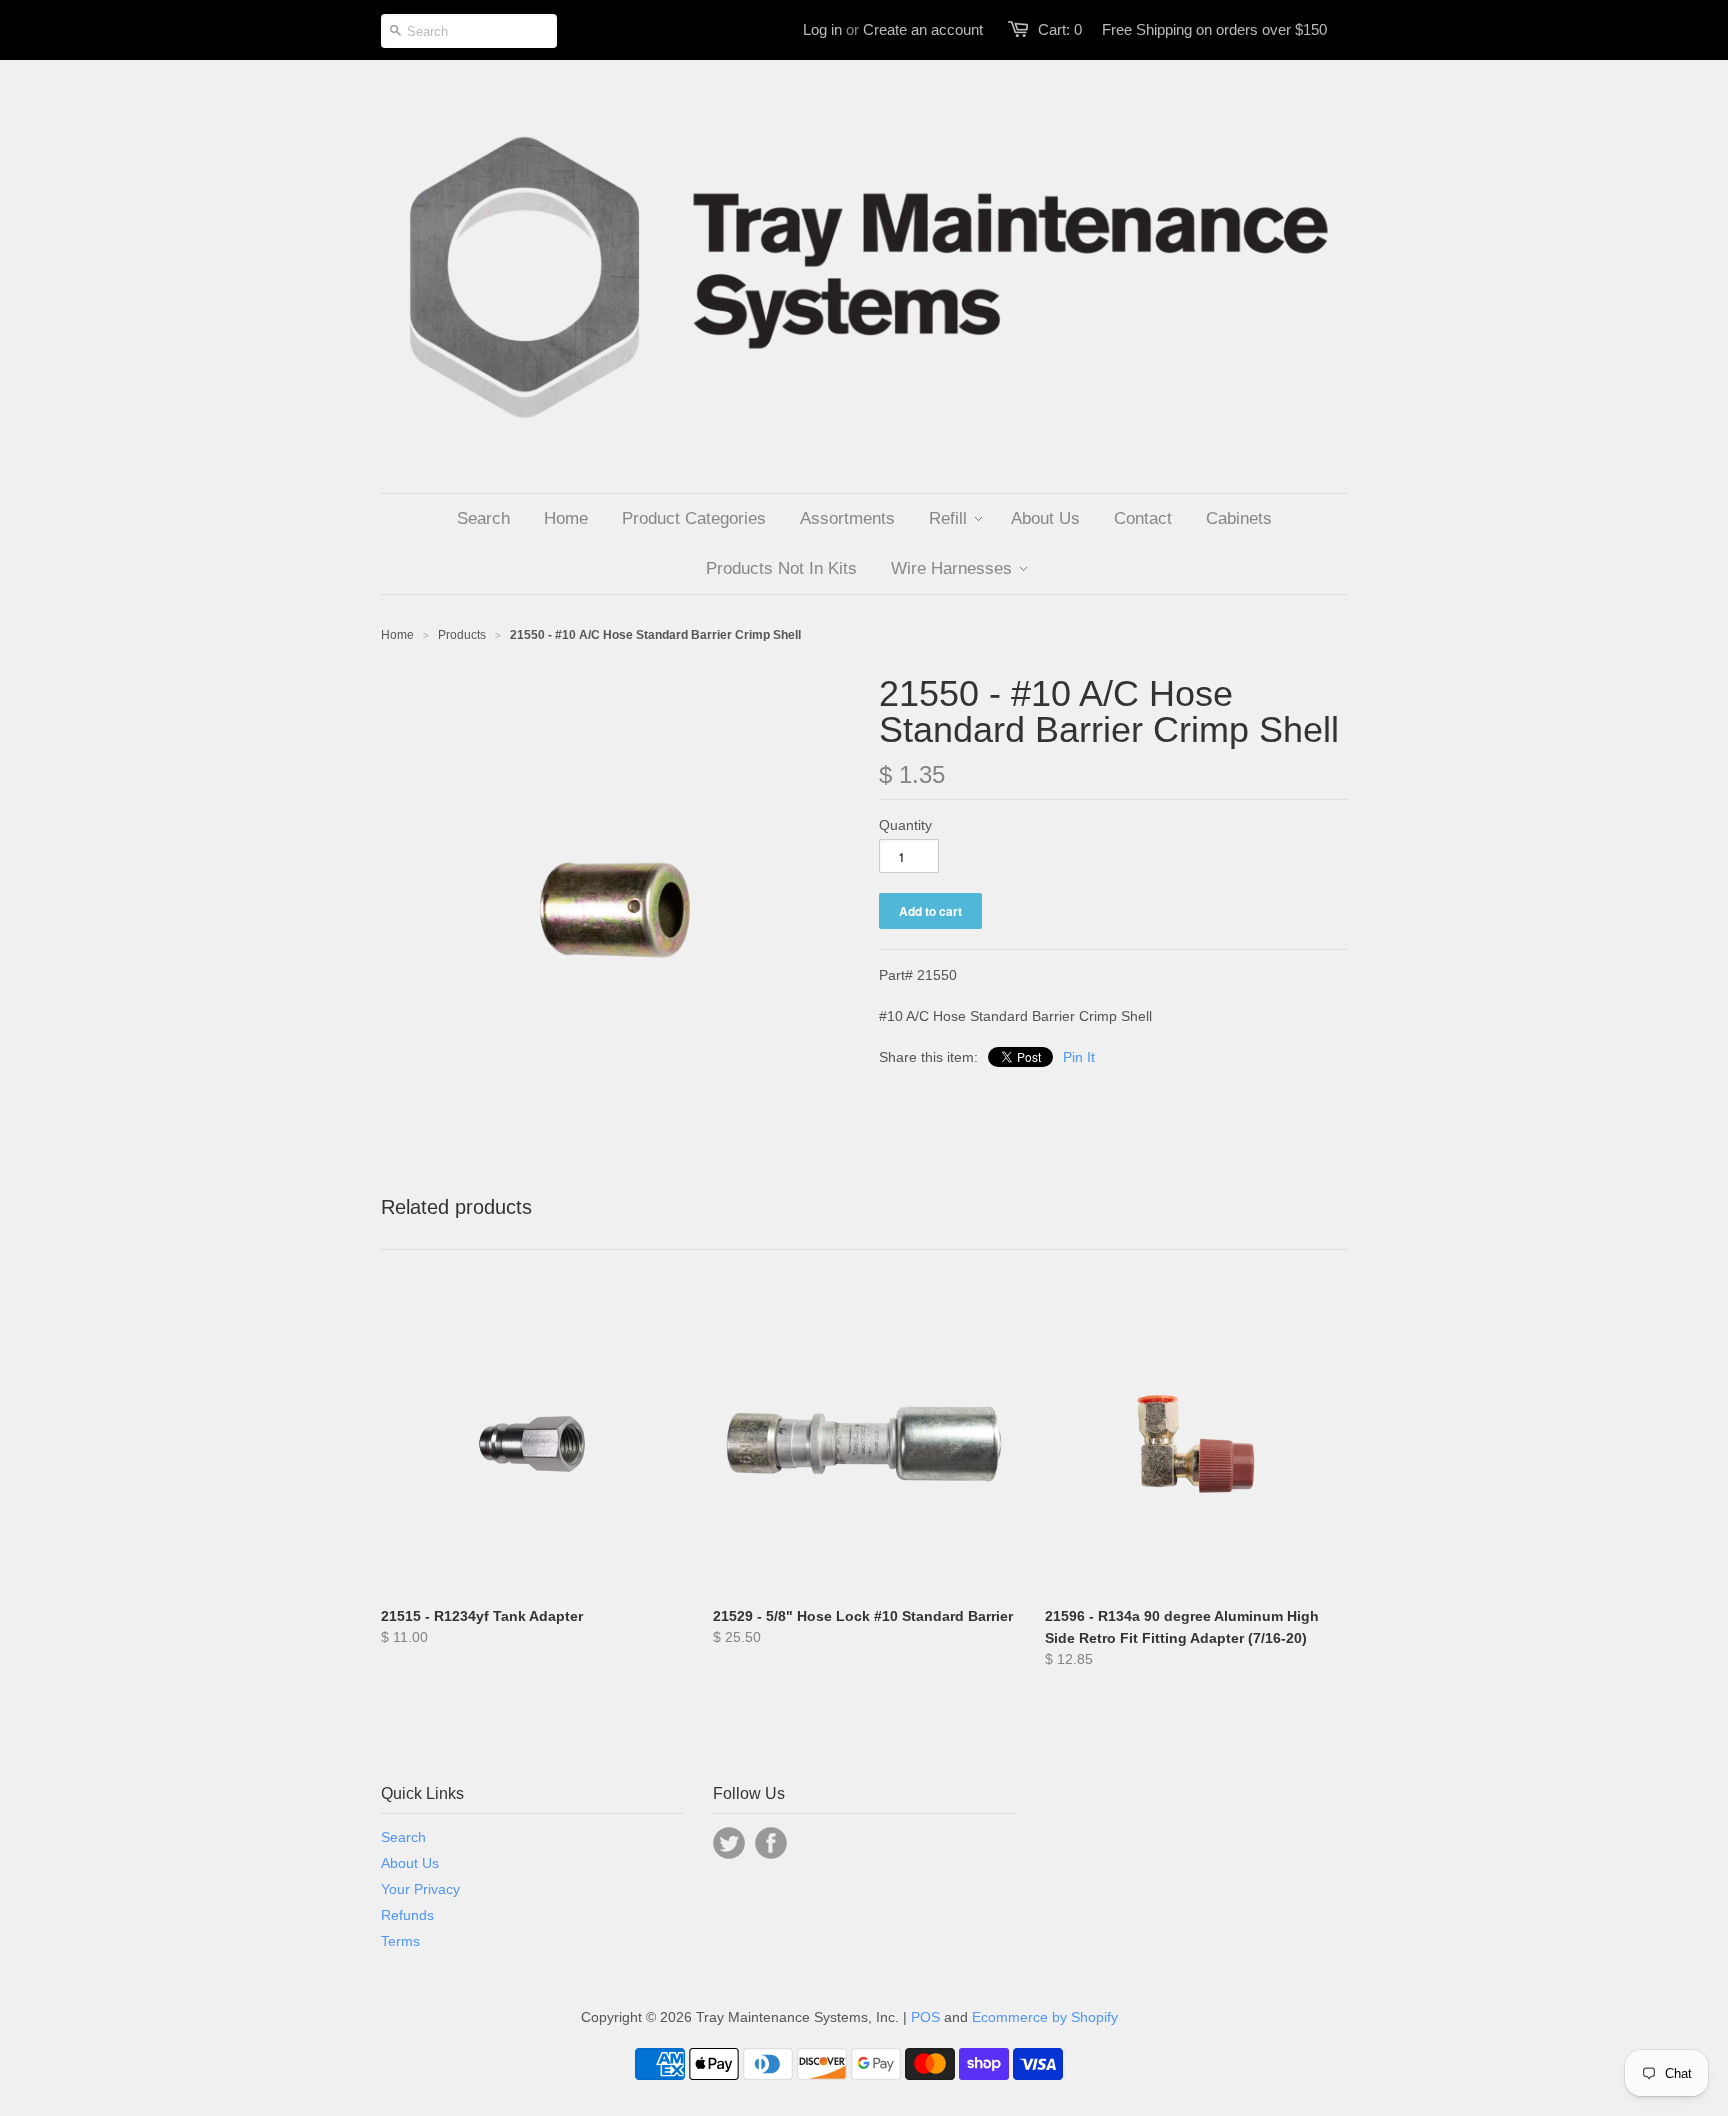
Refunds (407, 1915)
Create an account (923, 29)
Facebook (771, 1843)
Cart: (1060, 29)
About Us (410, 1863)
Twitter (729, 1843)
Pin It (1079, 1057)
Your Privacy (420, 1889)
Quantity (905, 825)
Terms (400, 1941)
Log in (822, 29)
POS (925, 2017)
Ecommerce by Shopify (1045, 2017)
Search (403, 1837)
